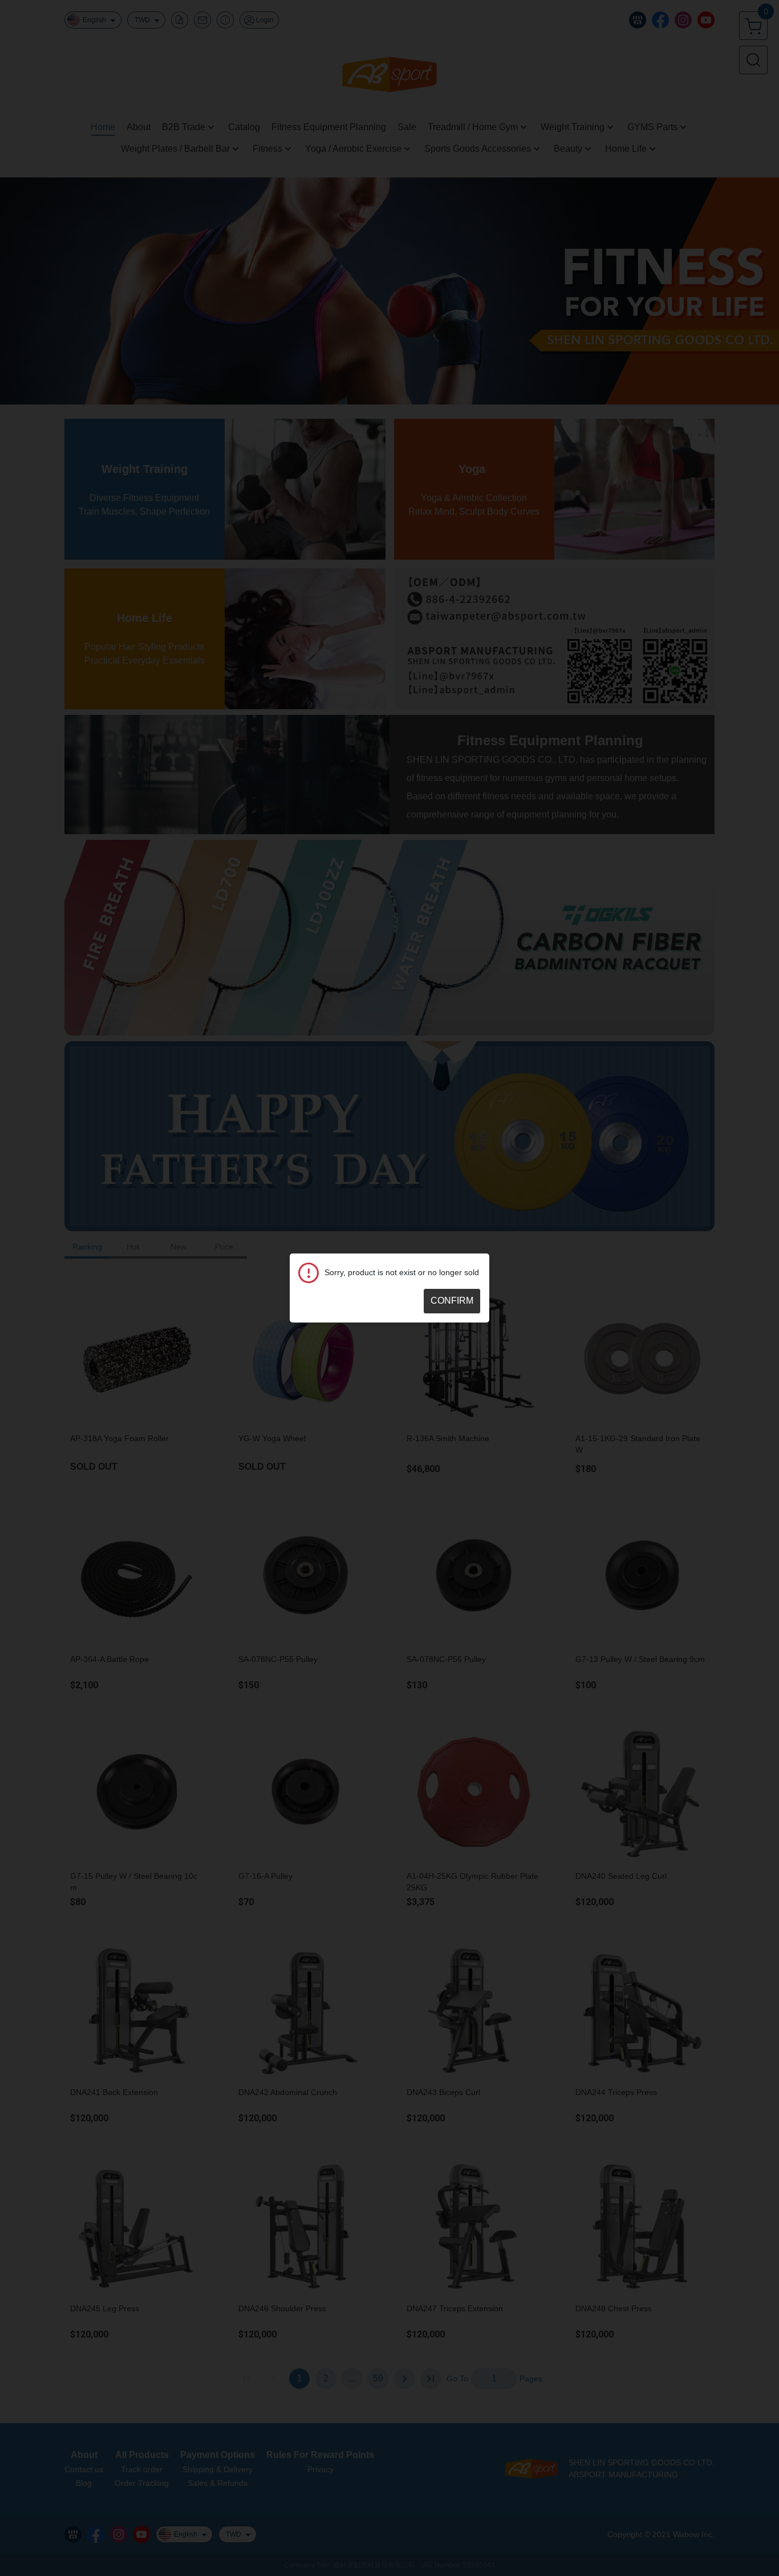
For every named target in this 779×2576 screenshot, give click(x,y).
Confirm (452, 1301)
